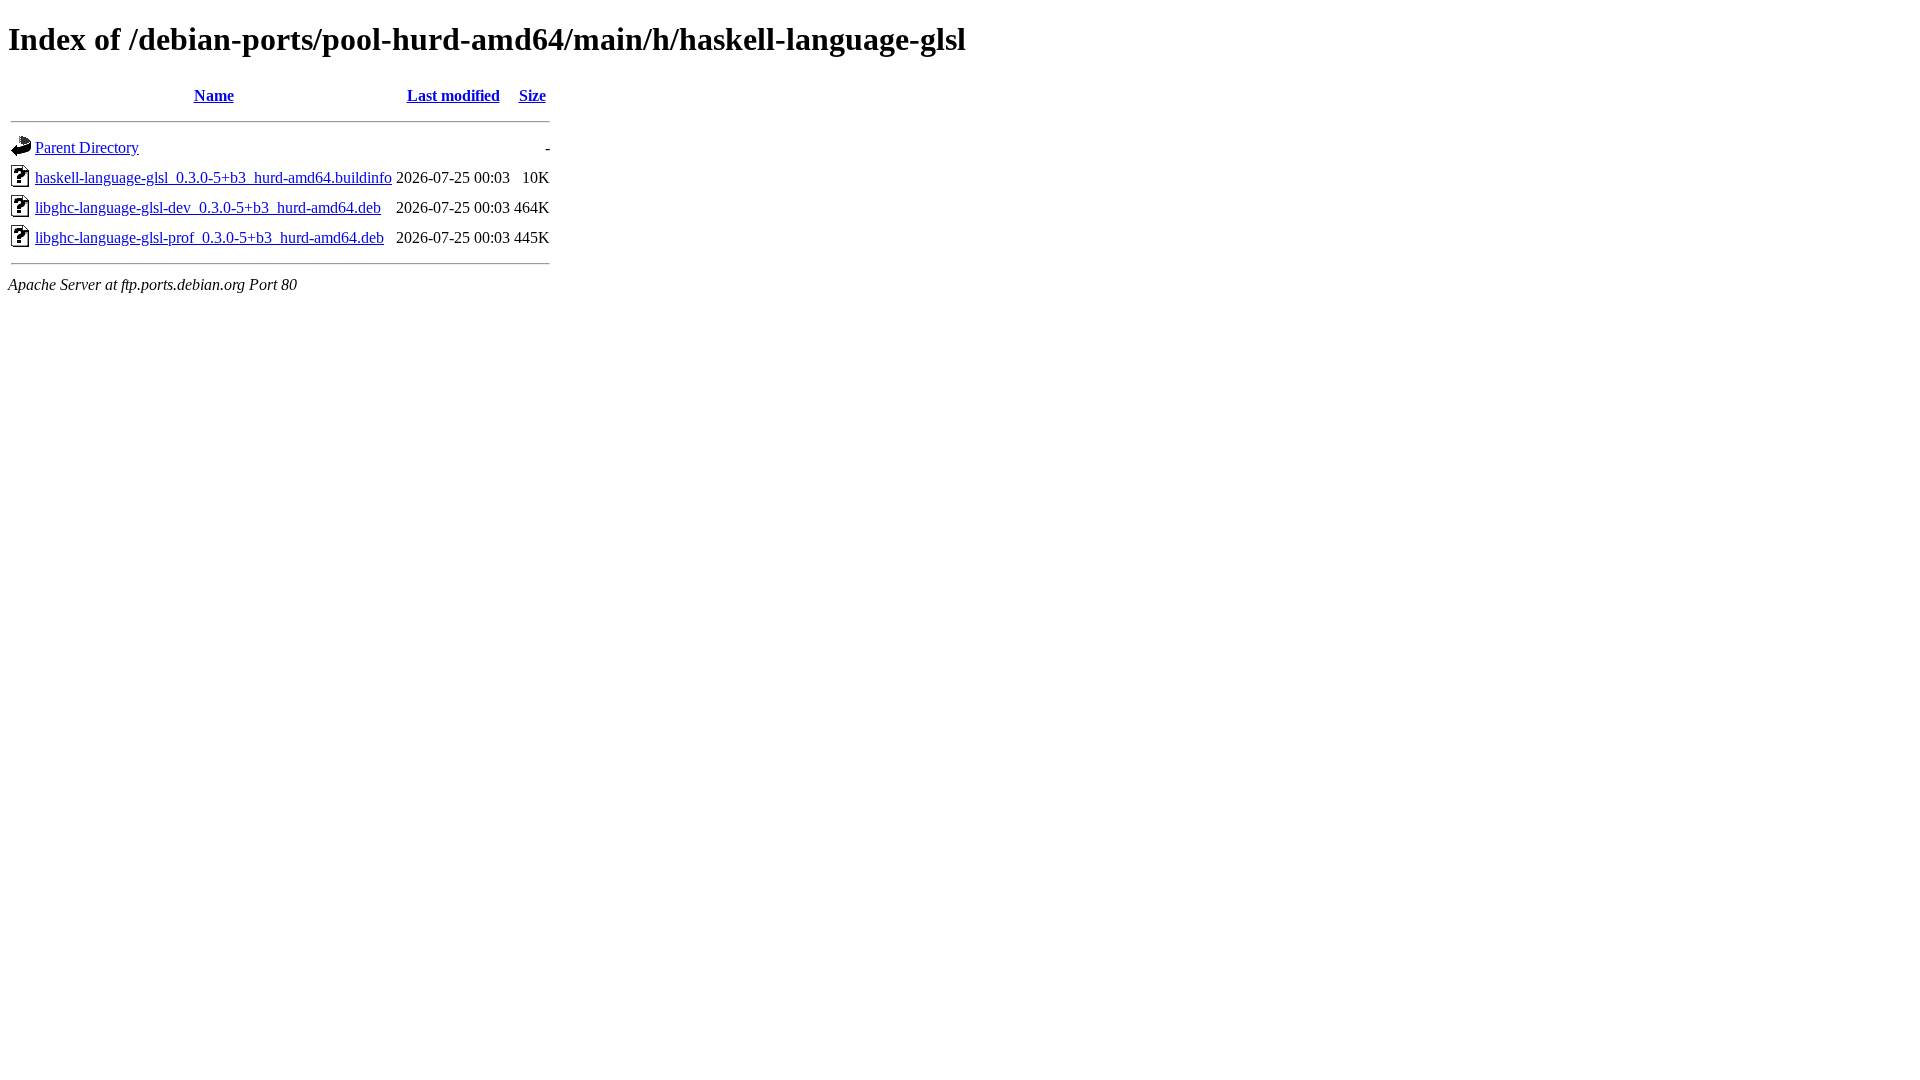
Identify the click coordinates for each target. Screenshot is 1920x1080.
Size (532, 95)
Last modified (453, 95)
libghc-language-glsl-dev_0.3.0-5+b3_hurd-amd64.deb (208, 207)
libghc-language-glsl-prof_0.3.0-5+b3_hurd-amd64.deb (209, 237)
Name (214, 95)
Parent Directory (87, 147)
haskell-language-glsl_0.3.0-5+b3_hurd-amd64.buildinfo (213, 177)
